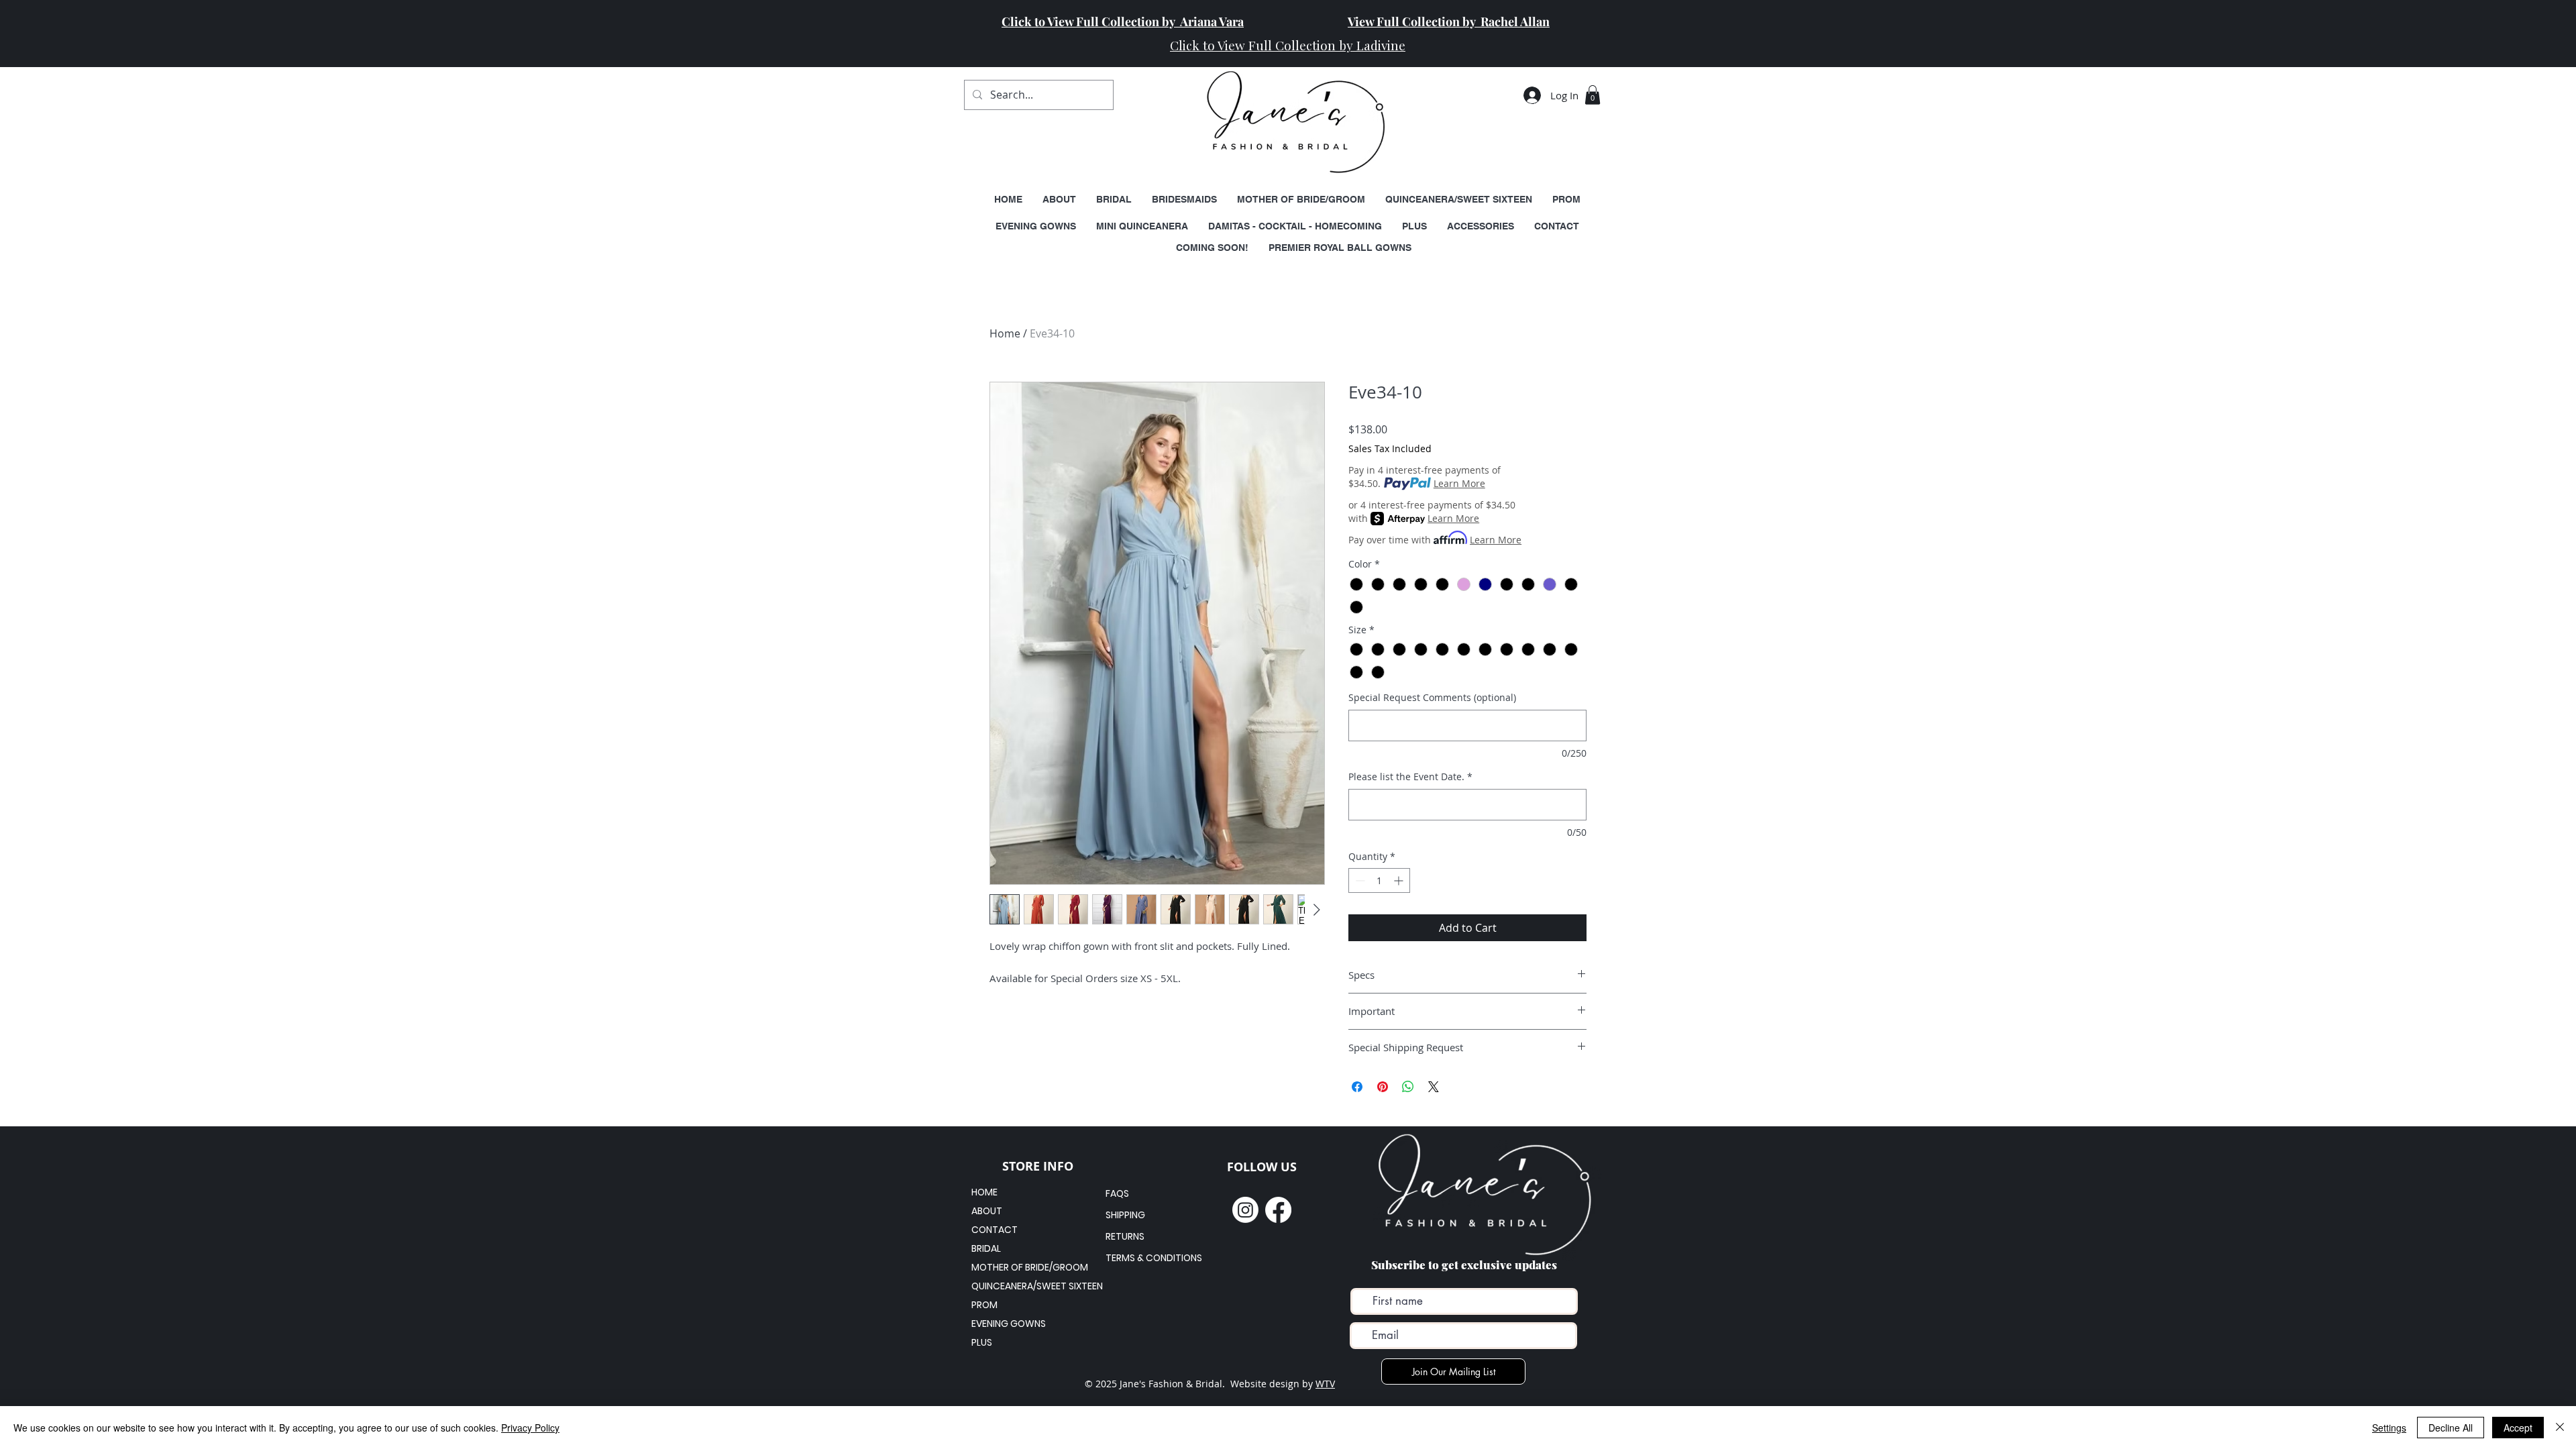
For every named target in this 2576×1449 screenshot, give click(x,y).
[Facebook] (1278, 1210)
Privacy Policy (530, 1428)
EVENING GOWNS (1009, 1324)
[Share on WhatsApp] (1408, 1087)
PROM (984, 1305)
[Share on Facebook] (1357, 1087)
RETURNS (1125, 1236)
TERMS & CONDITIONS (1154, 1258)
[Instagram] (1245, 1210)
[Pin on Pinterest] (1383, 1087)
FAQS (1117, 1193)
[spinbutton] (1379, 880)
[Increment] (1400, 880)
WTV (1325, 1384)
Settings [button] (2389, 1428)
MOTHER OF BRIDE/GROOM (1019, 1267)
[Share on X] (1434, 1087)
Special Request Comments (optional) (1432, 697)
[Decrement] (1359, 880)
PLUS (982, 1342)
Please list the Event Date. (1410, 776)
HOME (984, 1192)
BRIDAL (986, 1248)
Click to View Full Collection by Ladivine (1288, 45)
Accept (2518, 1428)
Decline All (2451, 1428)
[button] (1593, 95)
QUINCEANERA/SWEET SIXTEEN (1019, 1286)
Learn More (1459, 483)
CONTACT (995, 1230)
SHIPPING (1125, 1215)
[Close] (2560, 1428)
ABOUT (987, 1211)
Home (1005, 333)
